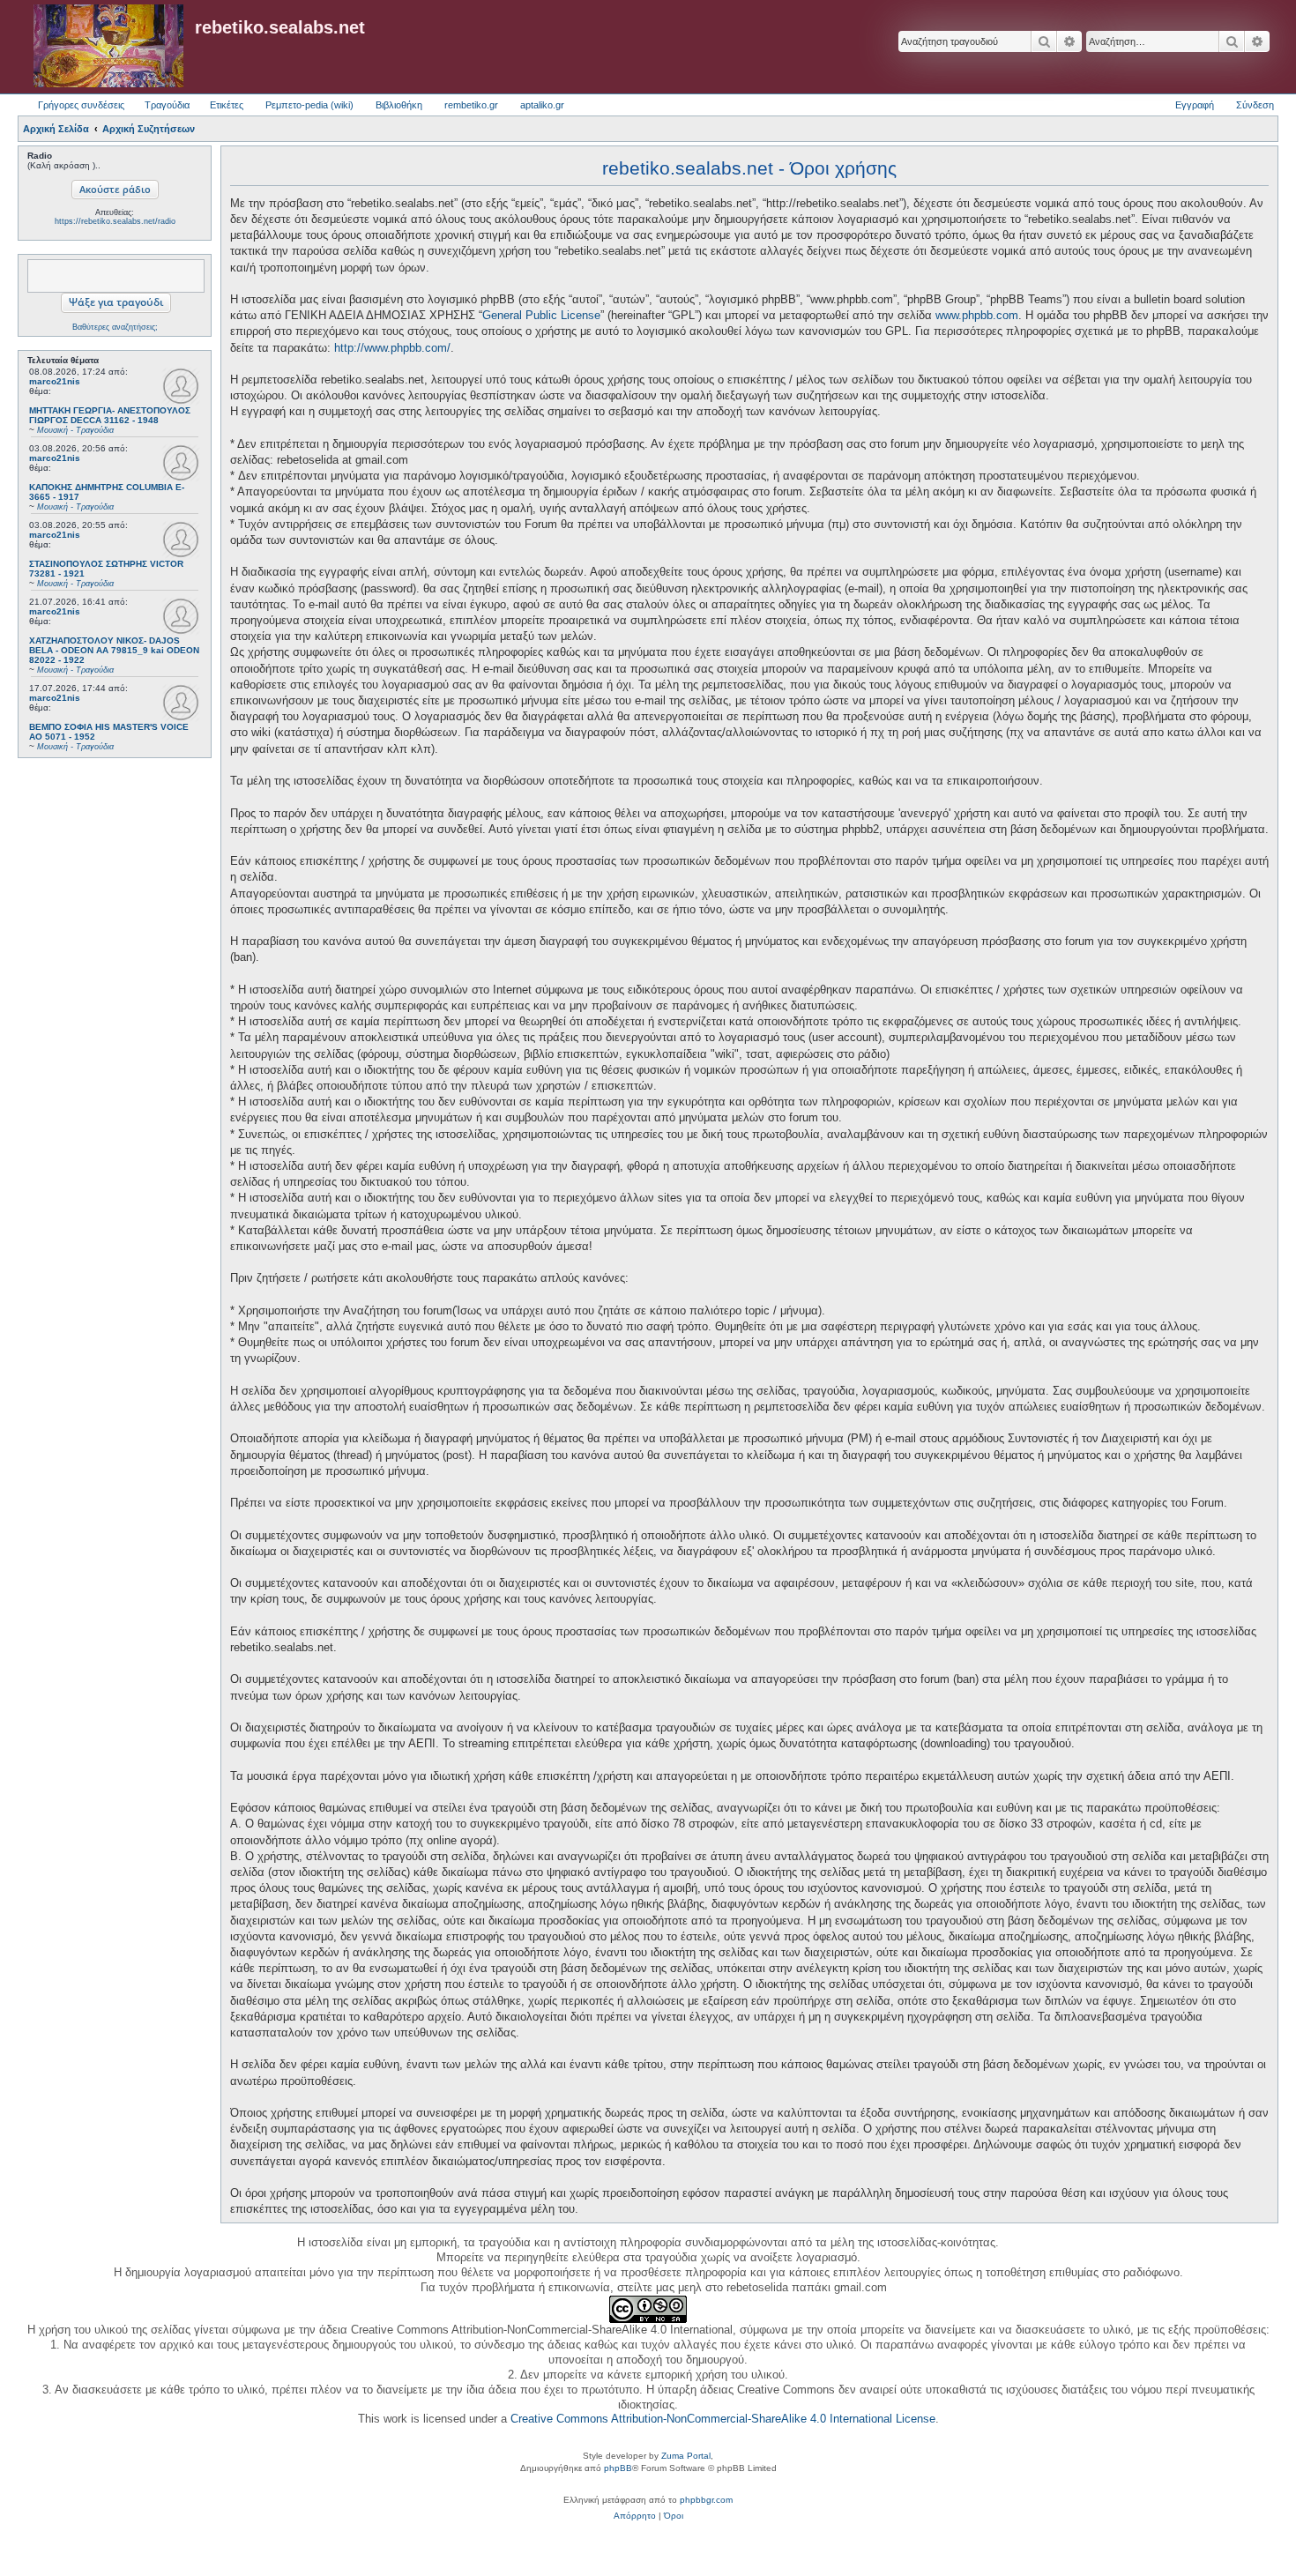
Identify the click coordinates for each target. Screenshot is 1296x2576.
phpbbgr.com (706, 2500)
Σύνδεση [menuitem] (1255, 105)
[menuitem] (635, 2516)
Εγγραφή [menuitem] (1195, 105)
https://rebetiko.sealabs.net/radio (115, 221)
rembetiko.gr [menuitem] (471, 105)
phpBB (618, 2468)
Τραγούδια (167, 105)
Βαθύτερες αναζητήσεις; (115, 327)
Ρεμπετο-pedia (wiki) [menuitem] (309, 105)
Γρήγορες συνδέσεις (81, 105)
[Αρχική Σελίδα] (108, 47)
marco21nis (55, 381)
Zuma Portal (686, 2456)
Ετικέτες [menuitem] (227, 105)
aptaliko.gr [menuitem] (542, 105)
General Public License (541, 315)
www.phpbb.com (977, 315)
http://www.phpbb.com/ (392, 348)
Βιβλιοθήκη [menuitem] (399, 105)
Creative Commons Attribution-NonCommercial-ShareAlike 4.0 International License (723, 2419)
